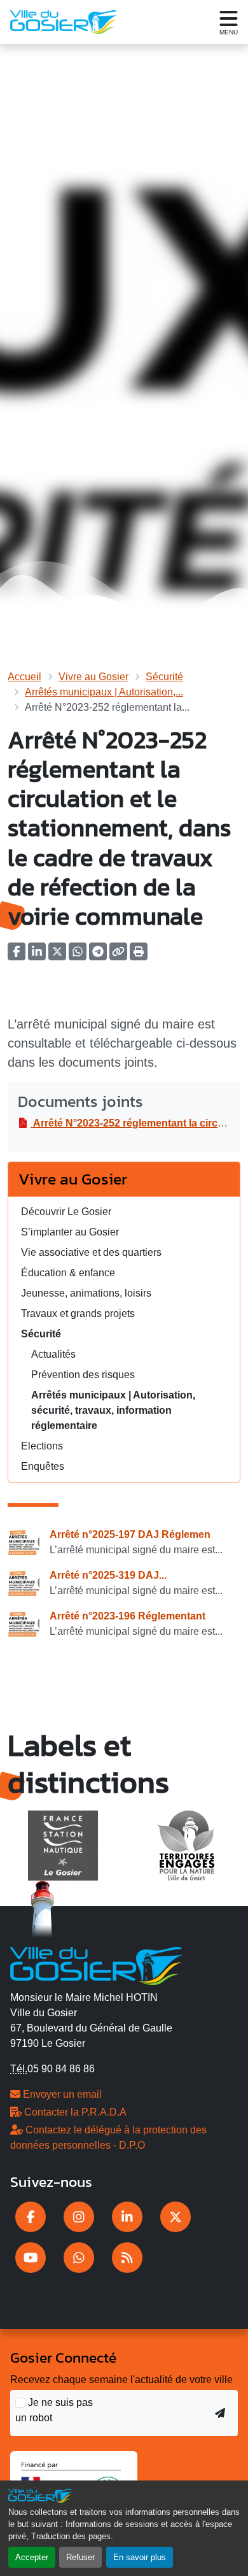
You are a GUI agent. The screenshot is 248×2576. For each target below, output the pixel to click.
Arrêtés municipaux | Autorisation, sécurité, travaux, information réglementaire (113, 1410)
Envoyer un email (61, 2094)
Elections (42, 1446)
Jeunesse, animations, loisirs (86, 1293)
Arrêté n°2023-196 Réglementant (127, 1616)
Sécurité (164, 677)
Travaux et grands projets (78, 1313)
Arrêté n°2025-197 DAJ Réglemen (130, 1534)
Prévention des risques (83, 1375)
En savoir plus (140, 2557)
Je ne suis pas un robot (54, 2410)
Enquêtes (43, 1466)
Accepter (32, 2557)
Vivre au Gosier (93, 677)
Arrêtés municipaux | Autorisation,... (104, 692)
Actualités (53, 1354)
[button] (139, 956)
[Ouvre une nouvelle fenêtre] (31, 2217)
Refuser (80, 2557)
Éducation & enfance (68, 1273)
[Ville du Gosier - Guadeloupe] (96, 1965)
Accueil (24, 677)
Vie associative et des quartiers (91, 1252)
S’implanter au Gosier (70, 1232)
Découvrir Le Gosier (66, 1212)
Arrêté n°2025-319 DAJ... (108, 1575)
